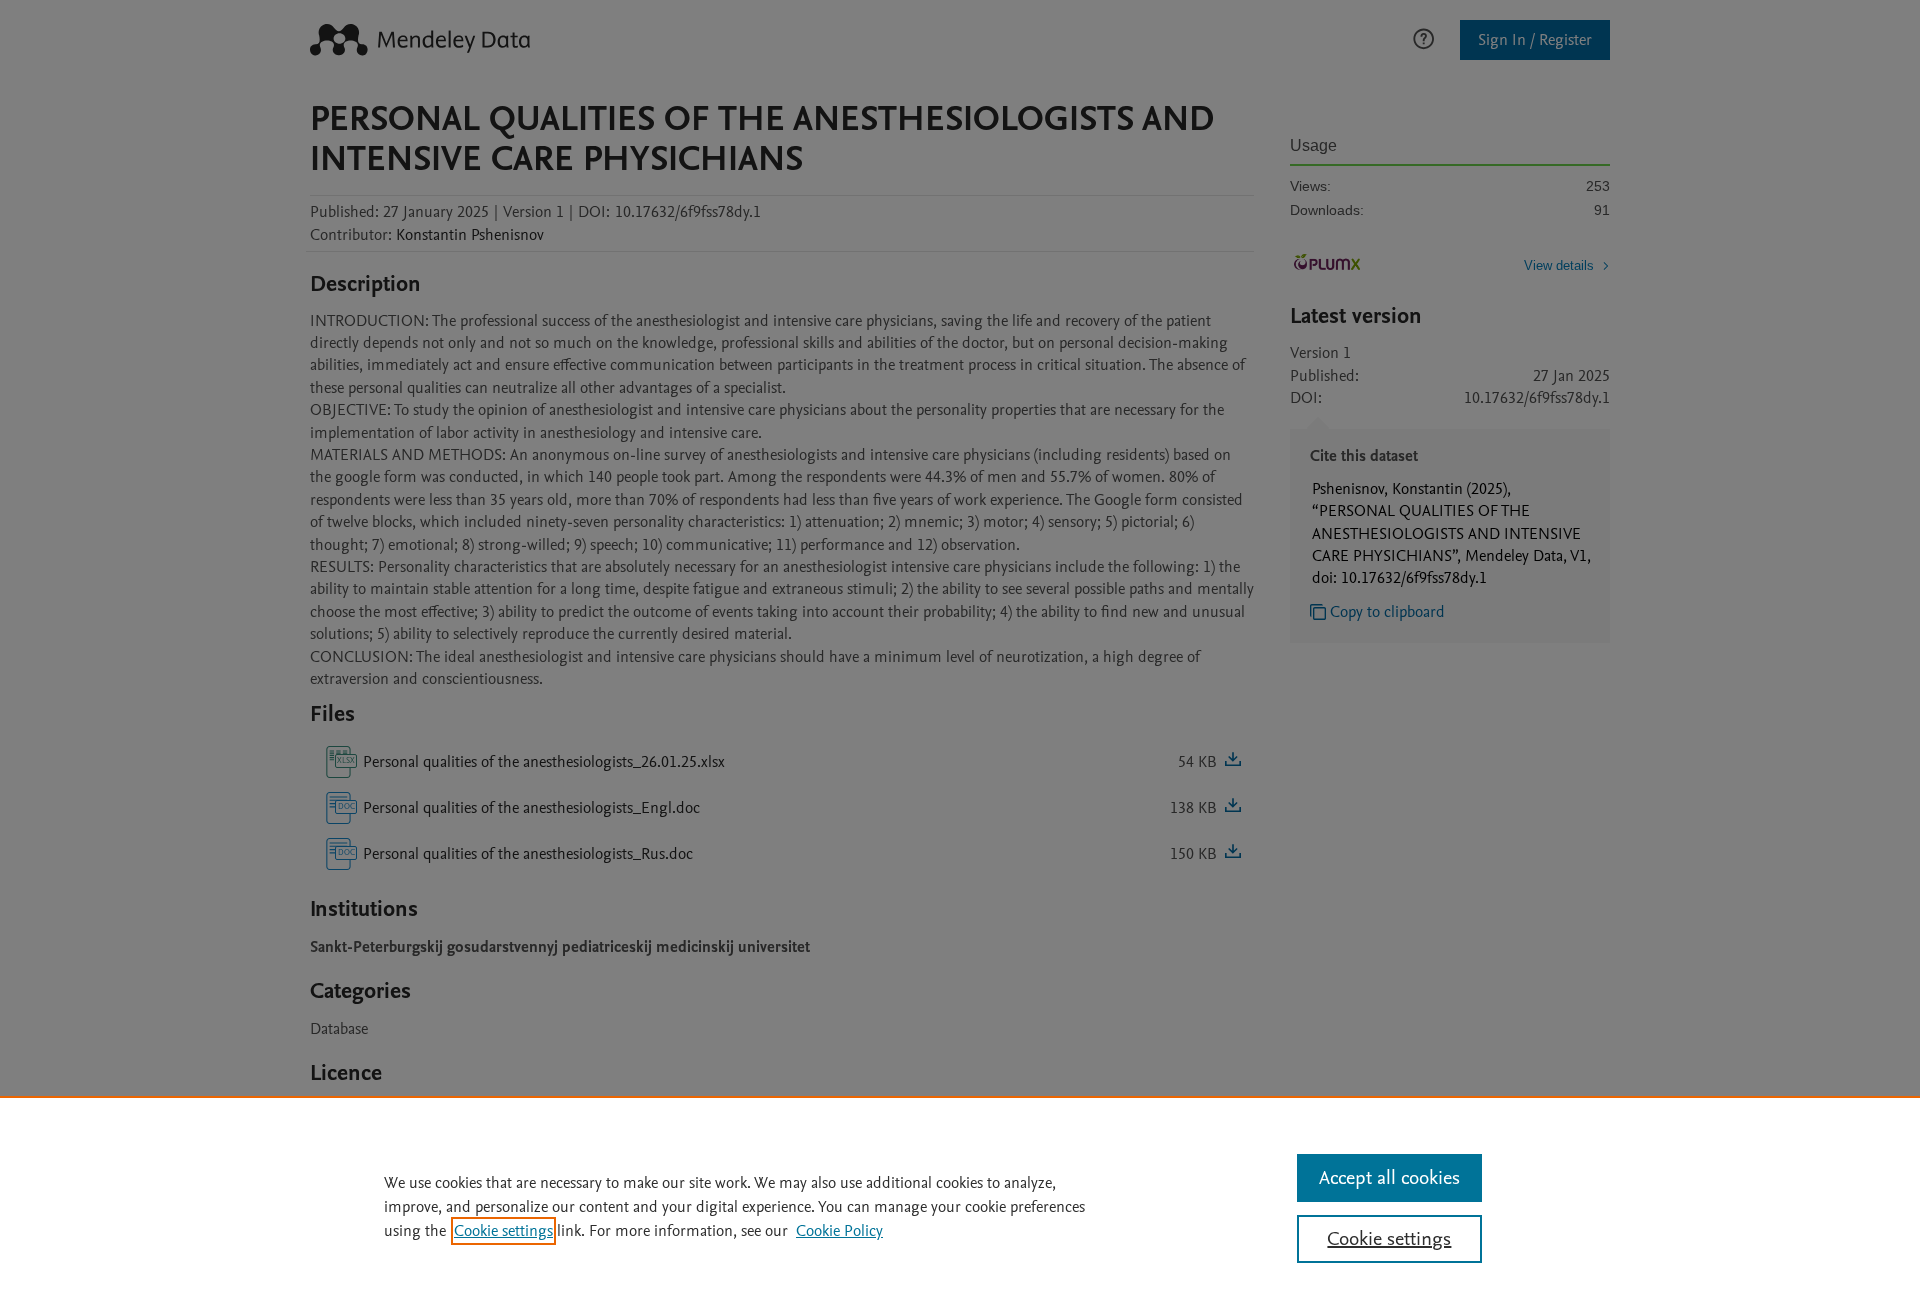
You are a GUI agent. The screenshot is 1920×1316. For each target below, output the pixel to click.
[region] (960, 1206)
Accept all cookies (1389, 1178)
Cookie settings (503, 1231)
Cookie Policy (839, 1231)
